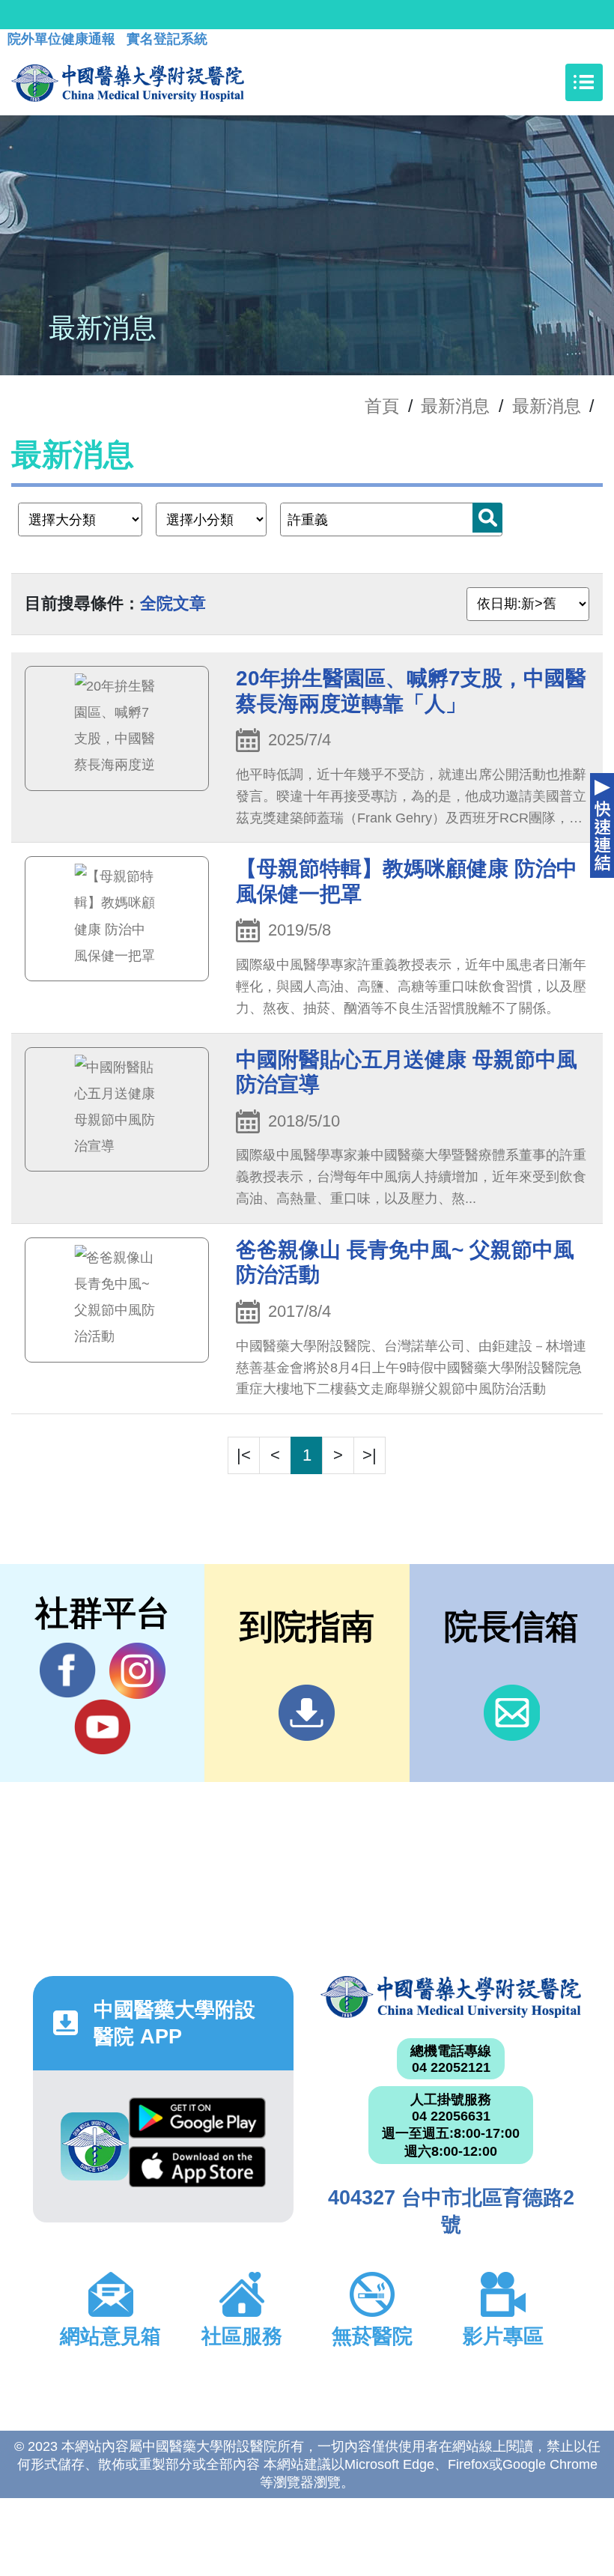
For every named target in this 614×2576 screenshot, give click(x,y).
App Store (197, 2171)
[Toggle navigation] (584, 82)
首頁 (382, 406)
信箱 (512, 1713)
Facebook (68, 1671)
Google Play (197, 2122)
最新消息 (547, 406)
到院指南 (307, 1713)
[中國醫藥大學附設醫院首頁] (128, 82)
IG (137, 1671)
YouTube (102, 1727)
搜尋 (487, 518)
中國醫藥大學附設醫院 (451, 1997)
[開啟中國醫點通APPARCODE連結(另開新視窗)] (95, 2146)
